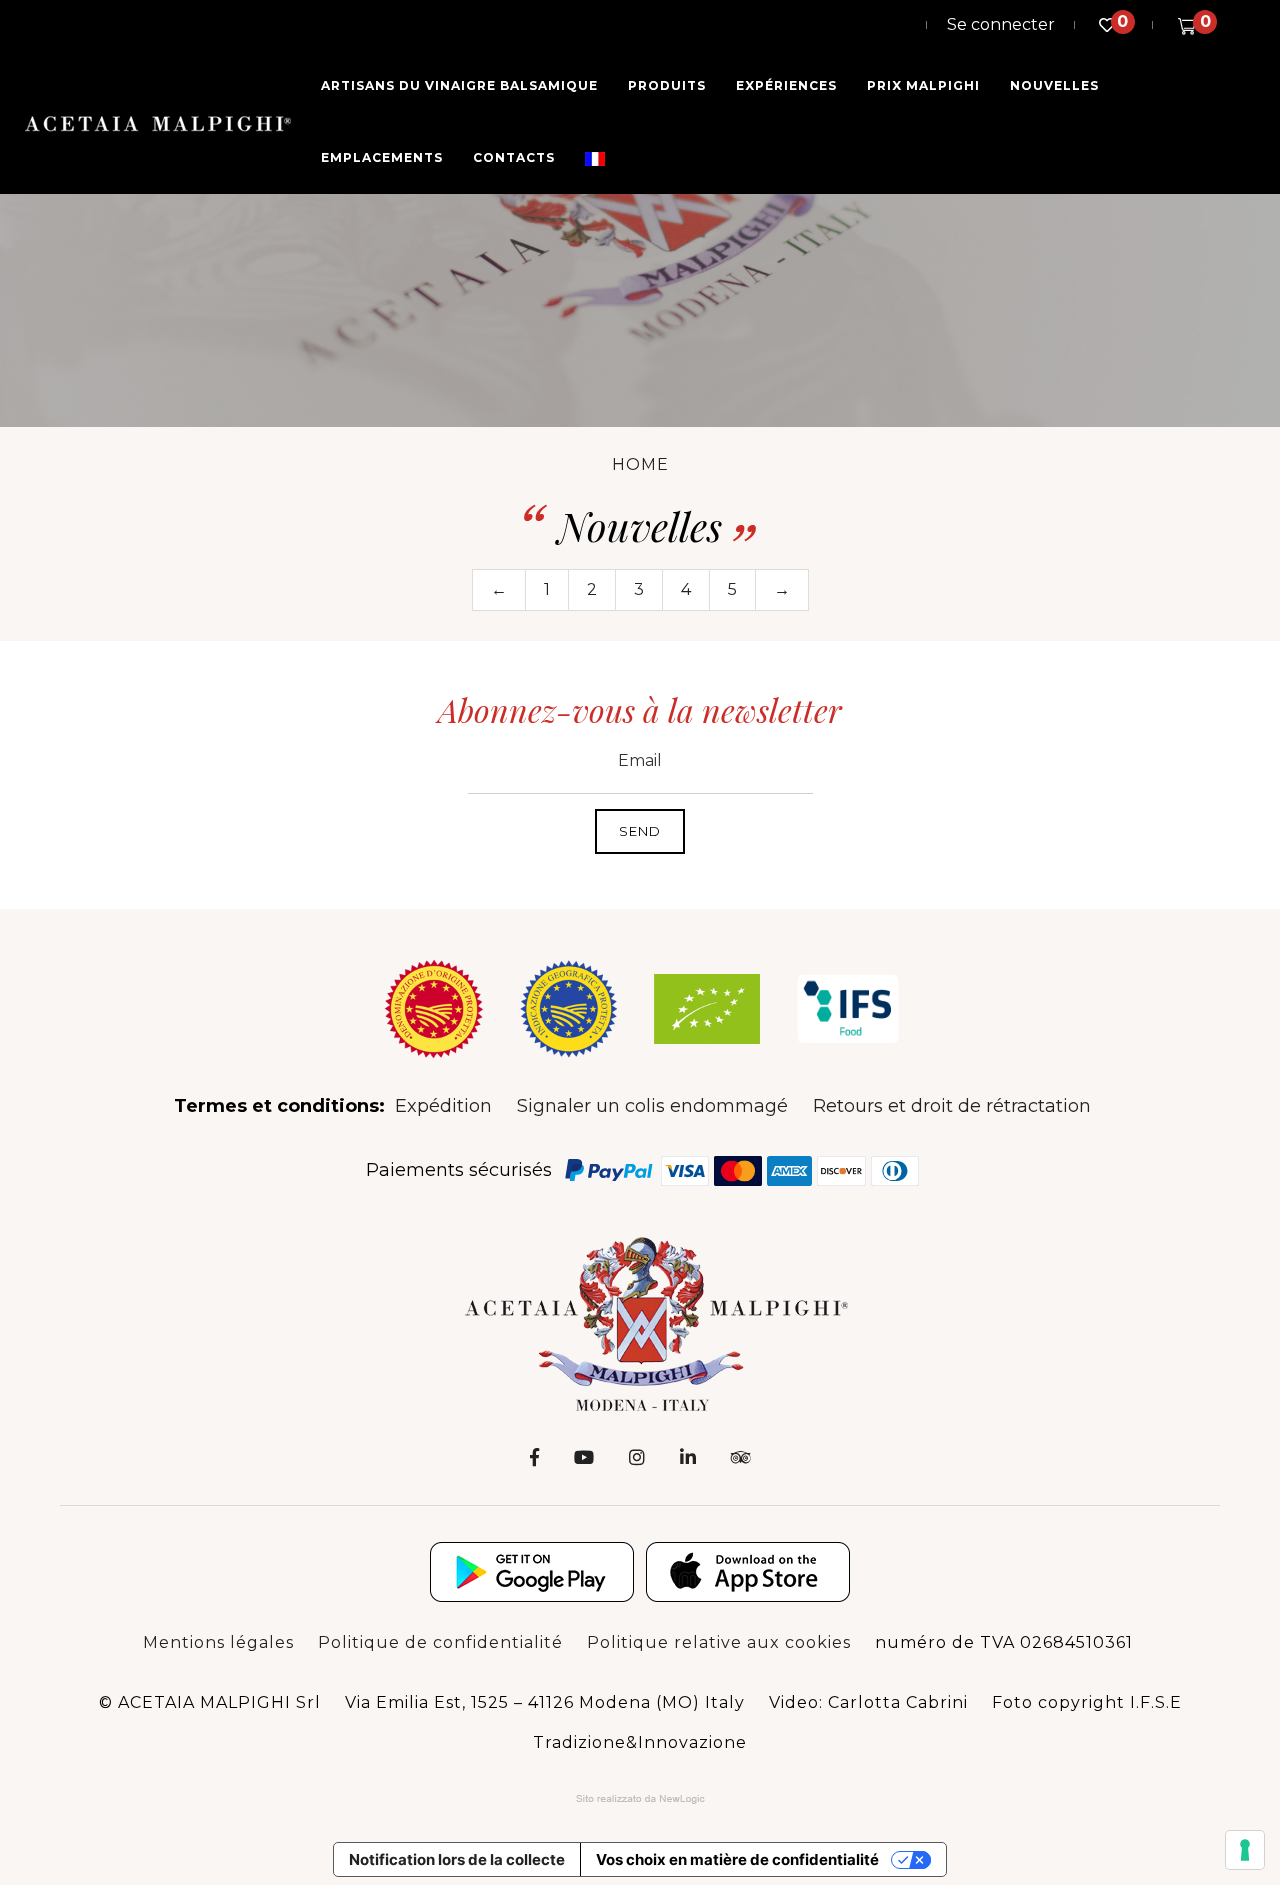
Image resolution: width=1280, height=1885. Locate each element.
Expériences (786, 85)
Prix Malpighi (923, 85)
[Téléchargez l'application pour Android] (532, 1572)
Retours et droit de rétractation (952, 1106)
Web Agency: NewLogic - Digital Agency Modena (640, 1799)
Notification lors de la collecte (457, 1859)
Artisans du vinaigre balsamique (459, 85)
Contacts (514, 157)
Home (640, 464)
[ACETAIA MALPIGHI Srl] (158, 123)
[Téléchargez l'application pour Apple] (748, 1572)
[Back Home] (640, 1322)
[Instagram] (637, 1458)
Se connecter (1001, 24)
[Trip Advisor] (741, 1458)
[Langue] (595, 158)
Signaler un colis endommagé (652, 1106)
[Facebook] (534, 1458)
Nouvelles (1054, 85)
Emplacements (382, 157)
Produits (667, 85)
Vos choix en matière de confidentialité (737, 1859)
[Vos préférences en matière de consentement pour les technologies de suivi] (1245, 1850)
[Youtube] (584, 1458)
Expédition (443, 1106)
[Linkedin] (688, 1458)
